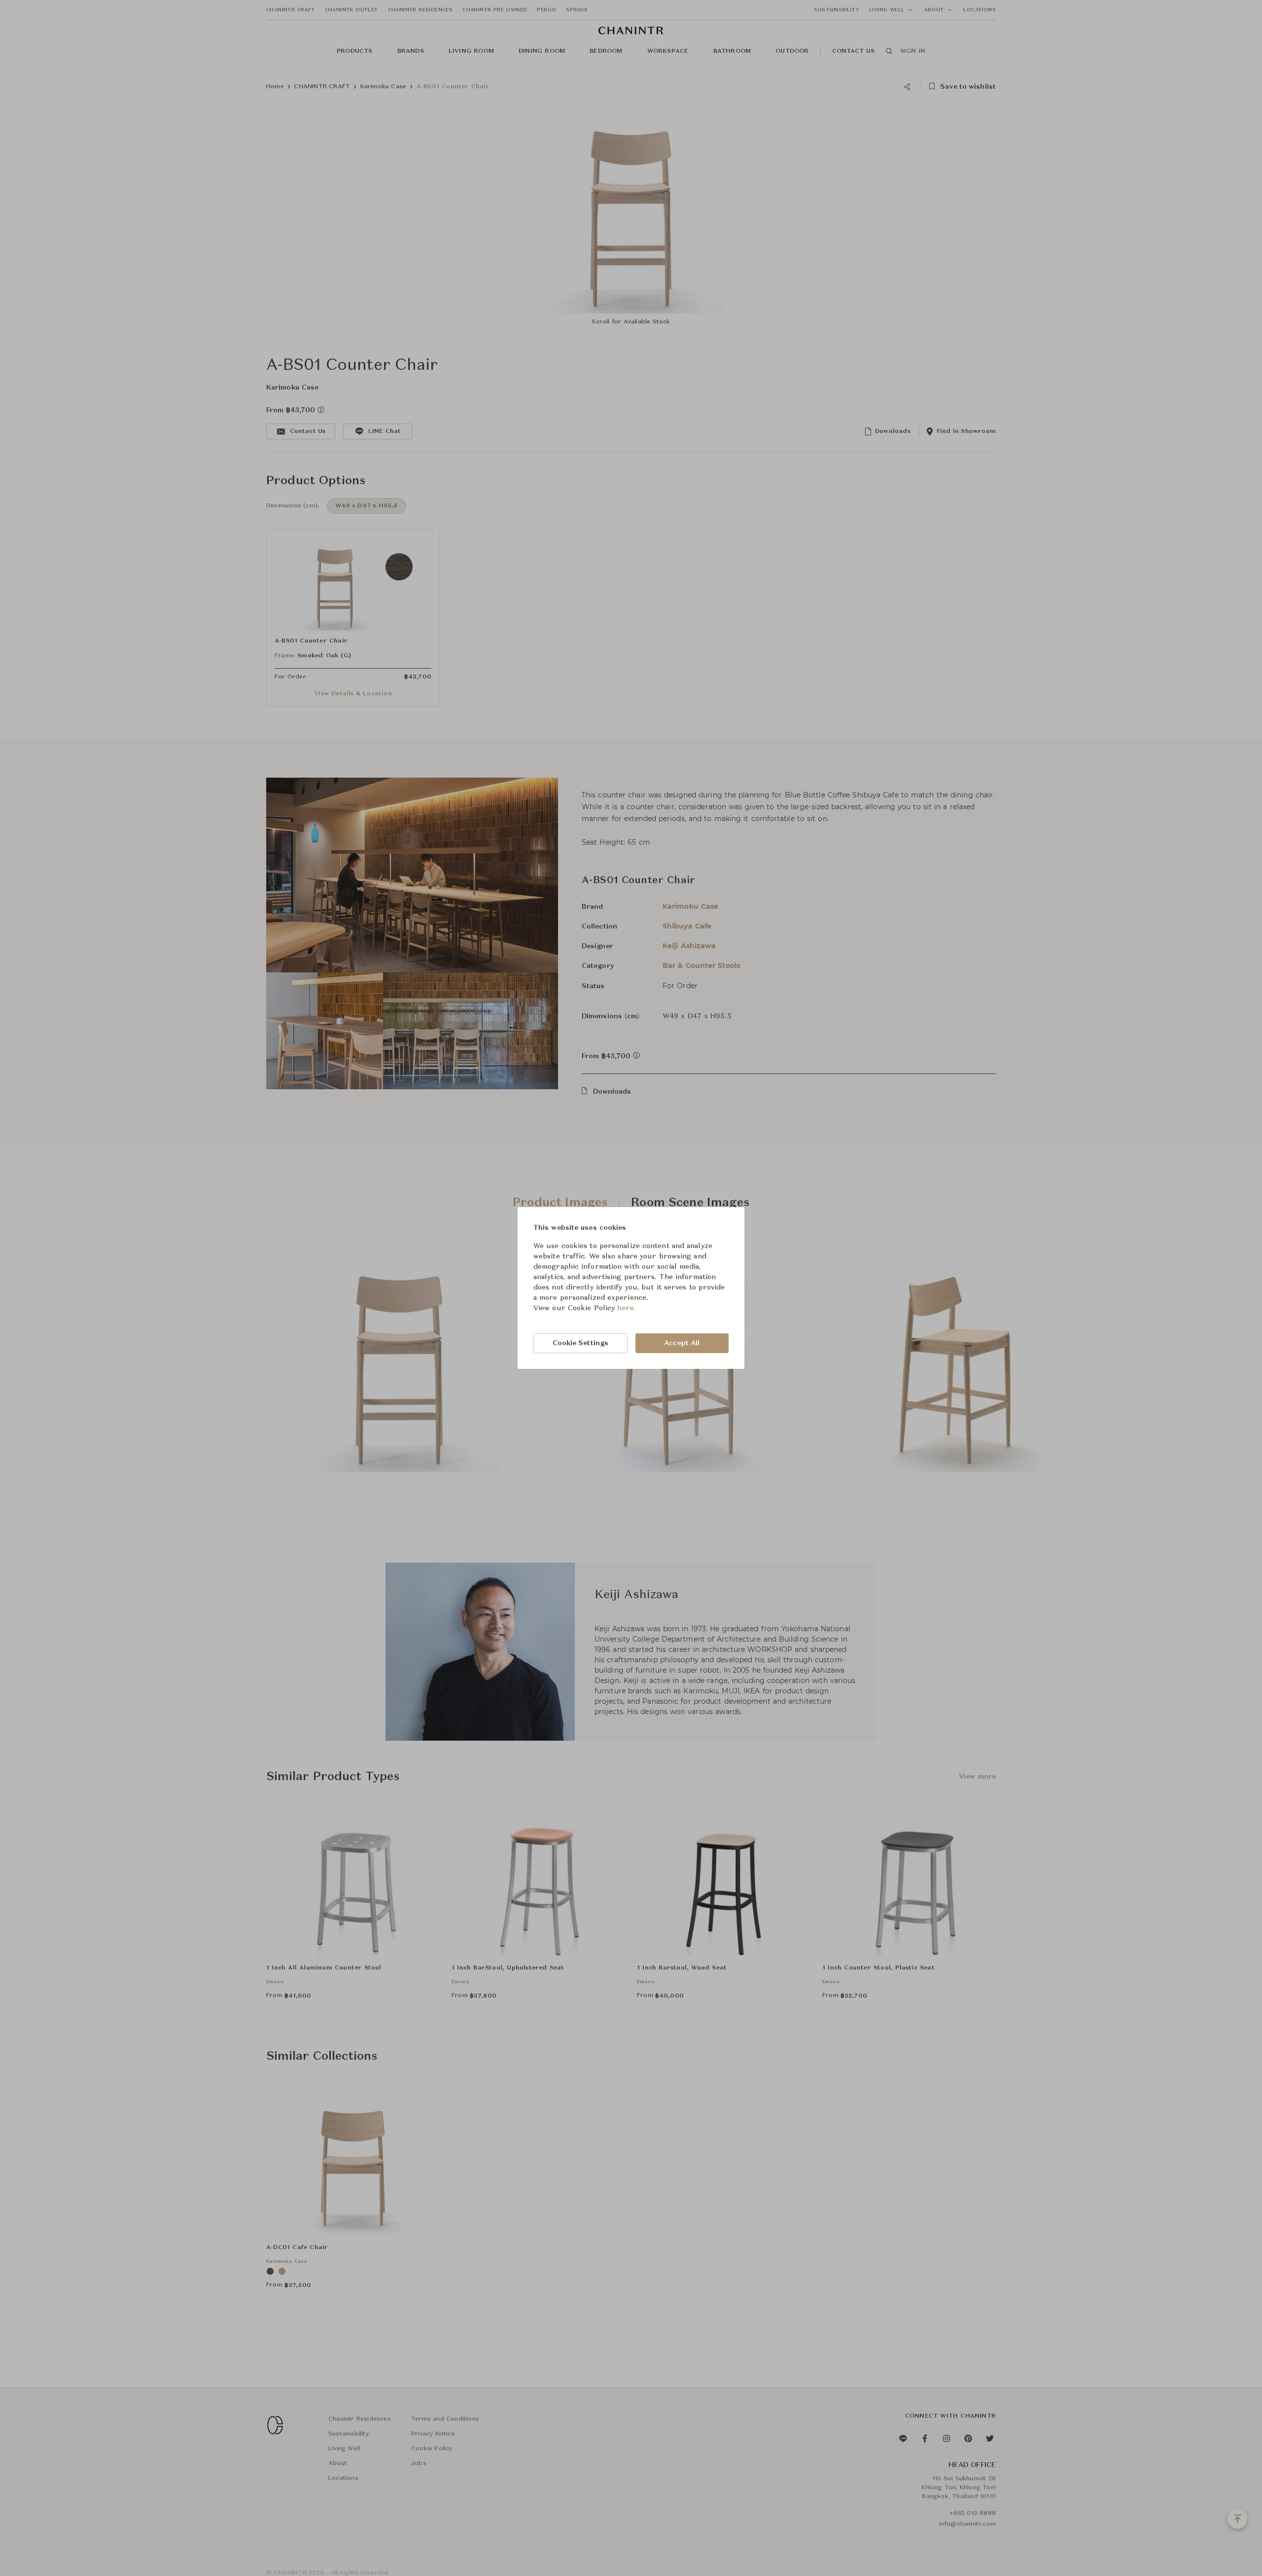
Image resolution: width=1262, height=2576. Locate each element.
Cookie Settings (581, 1343)
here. (626, 1308)
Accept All (682, 1343)
